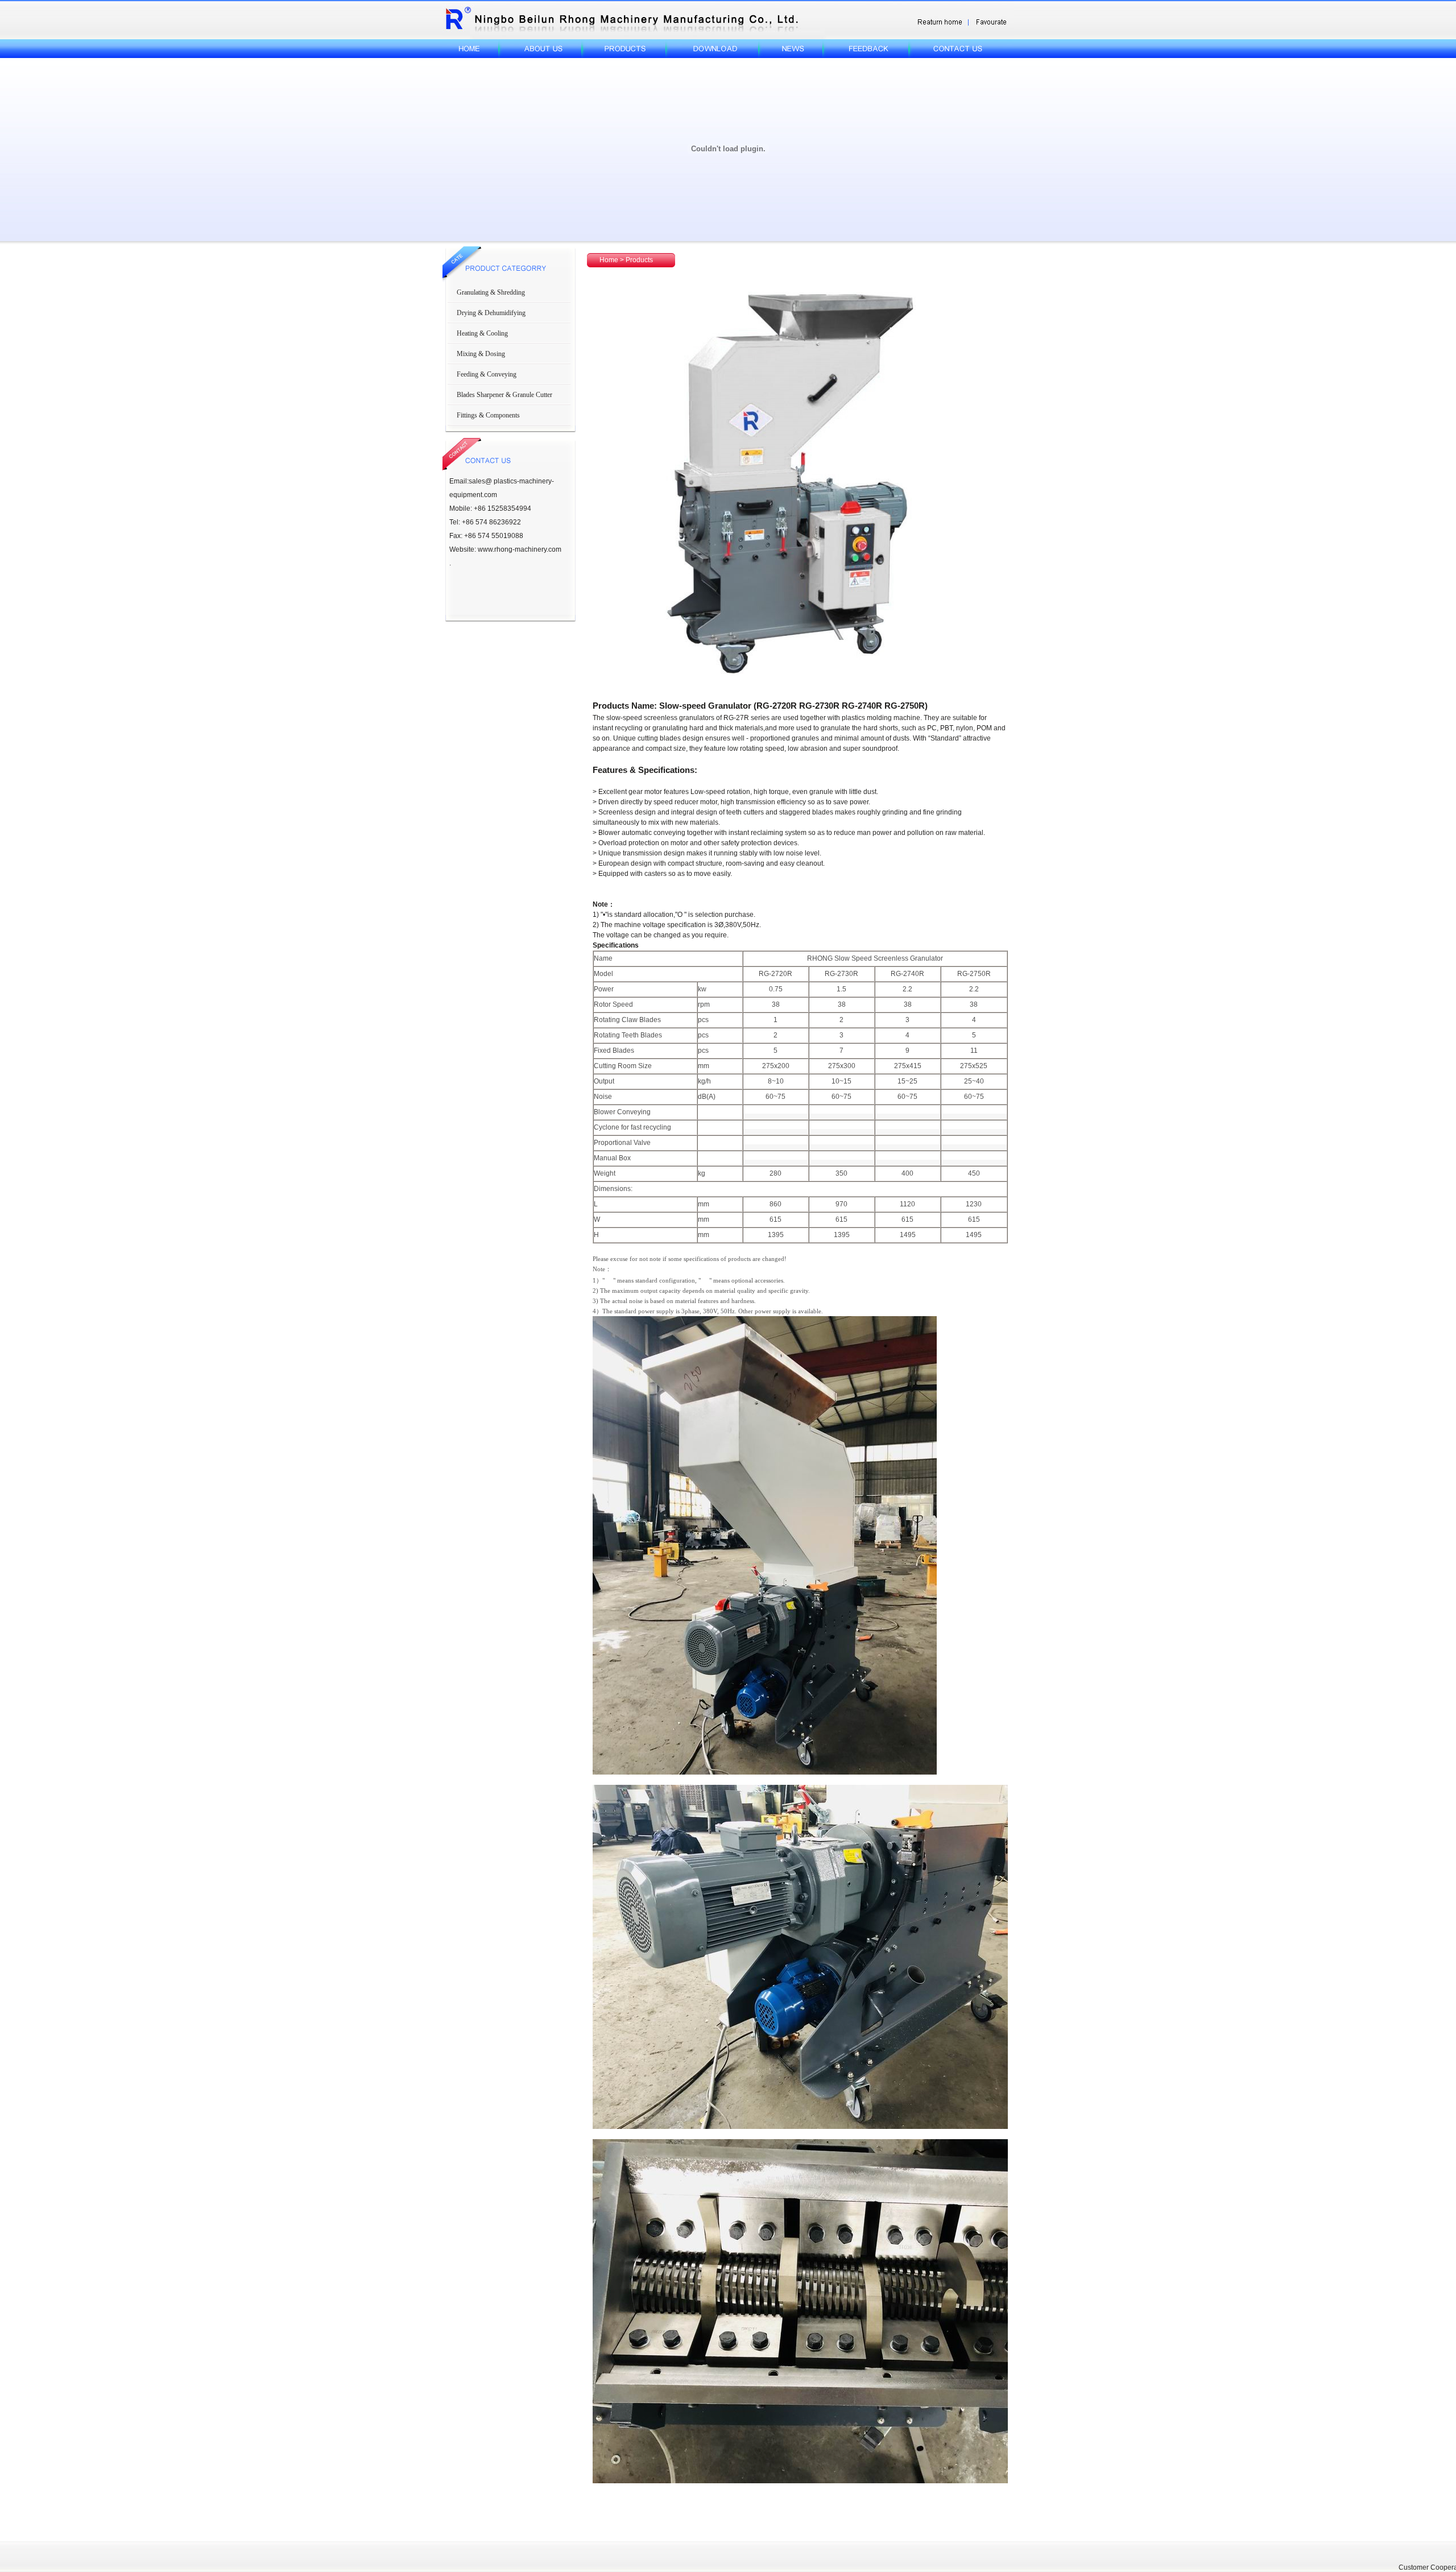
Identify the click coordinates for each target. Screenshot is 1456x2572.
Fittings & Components (488, 415)
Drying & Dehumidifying (491, 313)
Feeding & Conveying (487, 374)
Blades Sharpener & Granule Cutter (504, 395)
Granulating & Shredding (491, 292)
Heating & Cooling (482, 333)
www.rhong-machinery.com (520, 549)
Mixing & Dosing (481, 354)
